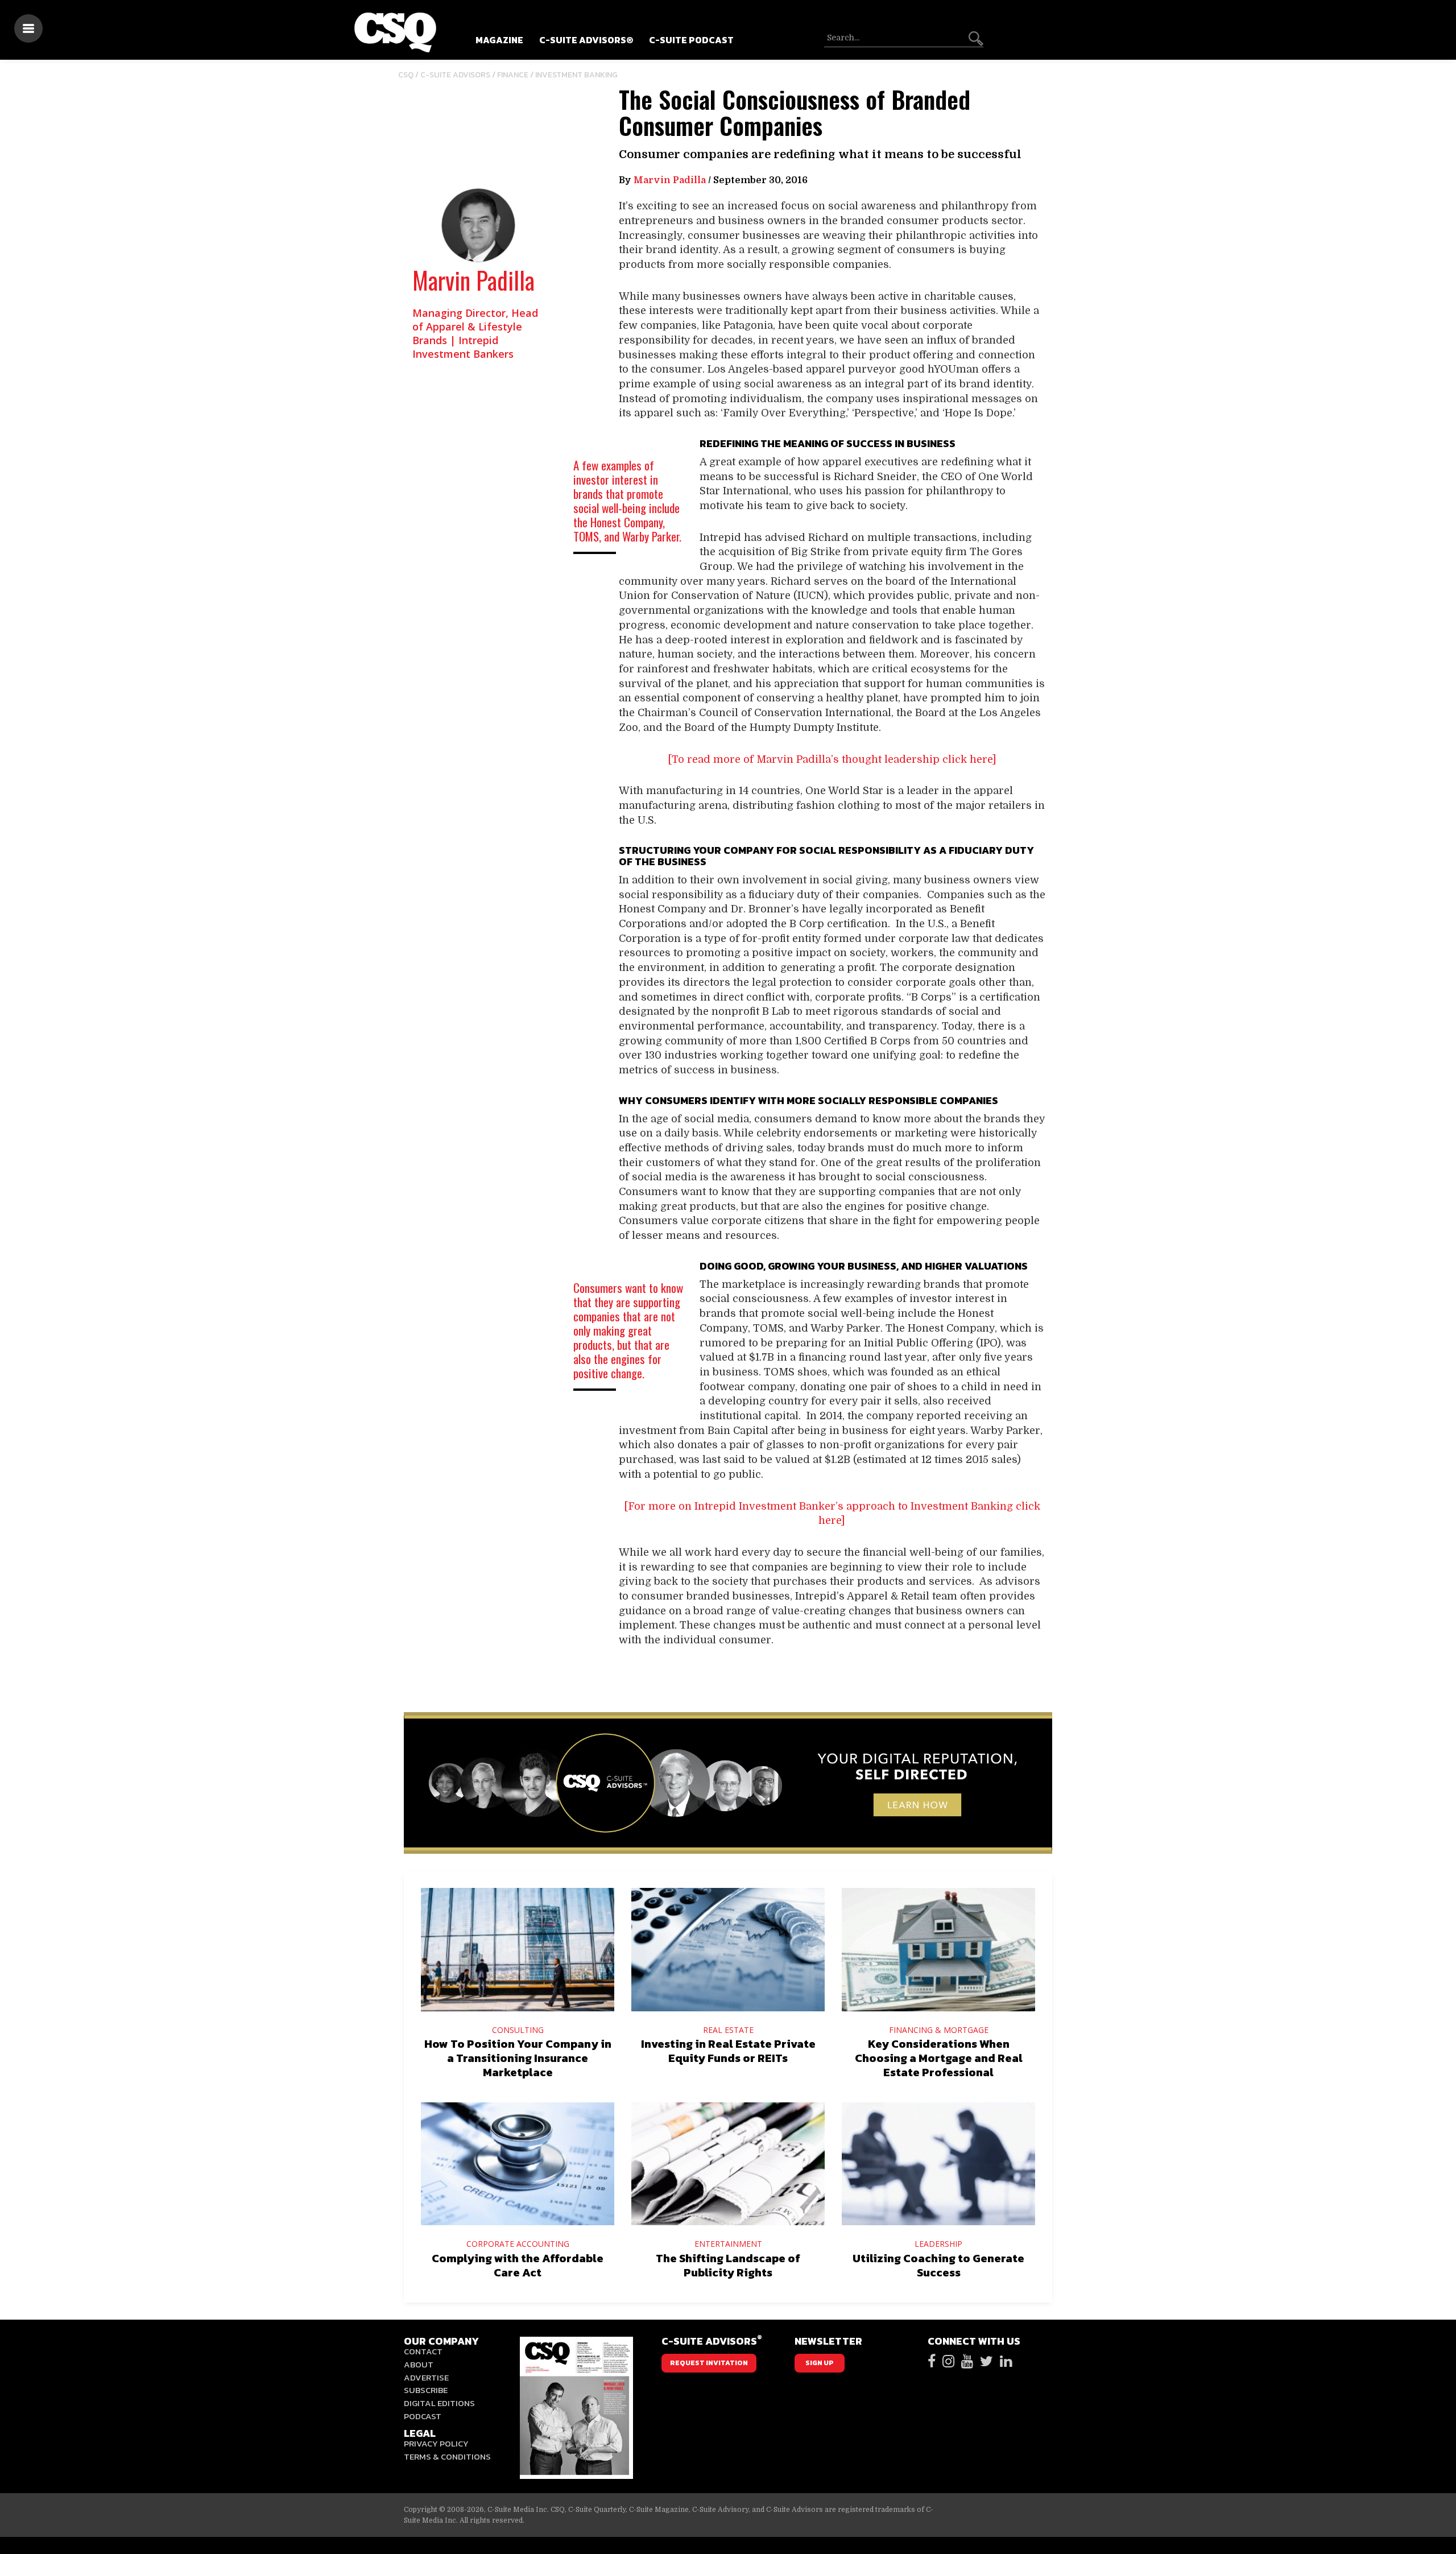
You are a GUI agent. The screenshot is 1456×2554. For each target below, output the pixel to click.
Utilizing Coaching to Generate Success (938, 2265)
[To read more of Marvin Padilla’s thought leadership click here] (832, 759)
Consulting (518, 2030)
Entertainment (728, 2244)
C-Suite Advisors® (586, 40)
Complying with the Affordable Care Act (518, 2265)
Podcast (423, 2416)
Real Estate (728, 2030)
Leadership (938, 2244)
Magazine (499, 40)
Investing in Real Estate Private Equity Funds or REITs (728, 2051)
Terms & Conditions (447, 2456)
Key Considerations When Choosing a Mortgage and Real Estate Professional (939, 2058)
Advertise (426, 2377)
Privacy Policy (436, 2443)
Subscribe (426, 2390)
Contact (423, 2351)
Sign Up (820, 2363)
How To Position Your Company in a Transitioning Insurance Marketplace (518, 2058)
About (419, 2364)
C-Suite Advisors (455, 75)
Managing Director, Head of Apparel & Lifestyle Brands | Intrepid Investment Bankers (475, 333)
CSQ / (409, 75)
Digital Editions (439, 2403)
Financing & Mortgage (939, 2030)
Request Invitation (709, 2363)
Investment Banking (576, 75)
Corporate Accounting (518, 2244)
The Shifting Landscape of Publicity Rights (728, 2265)
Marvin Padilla (473, 280)
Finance (513, 75)
